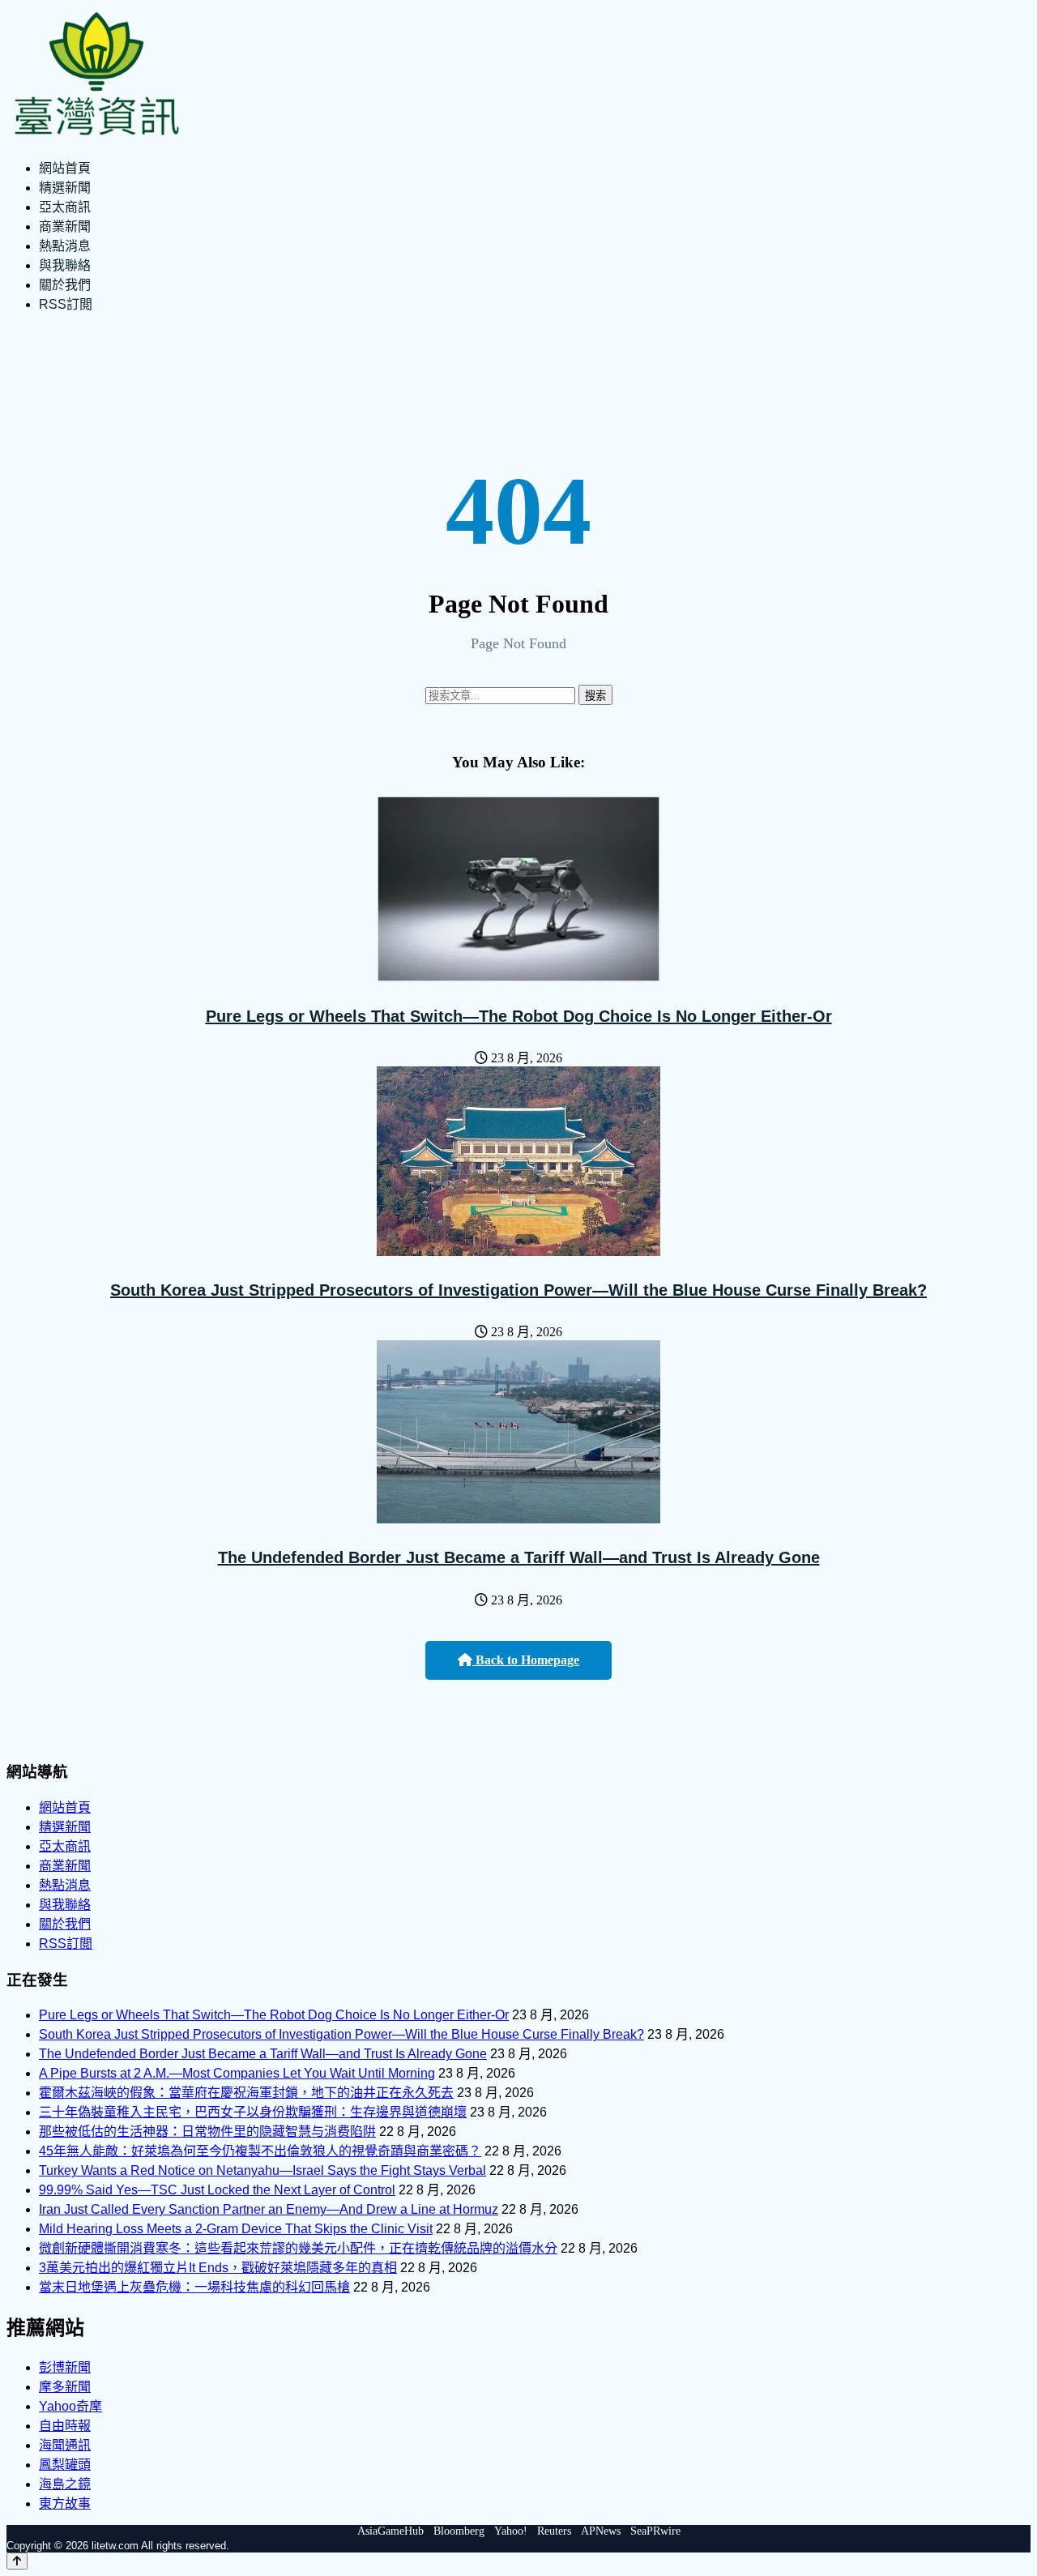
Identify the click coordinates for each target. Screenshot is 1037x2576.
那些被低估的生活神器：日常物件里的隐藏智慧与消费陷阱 (207, 2132)
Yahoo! (511, 2531)
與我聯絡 (65, 265)
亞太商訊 (65, 207)
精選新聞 (65, 188)
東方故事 (65, 2503)
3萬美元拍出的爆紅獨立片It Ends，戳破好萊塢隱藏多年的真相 (218, 2268)
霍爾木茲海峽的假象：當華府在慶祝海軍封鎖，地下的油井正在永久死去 (246, 2093)
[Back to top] (17, 2561)
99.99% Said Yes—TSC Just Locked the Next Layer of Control (217, 2190)
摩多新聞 (65, 2387)
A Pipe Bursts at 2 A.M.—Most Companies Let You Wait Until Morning (237, 2073)
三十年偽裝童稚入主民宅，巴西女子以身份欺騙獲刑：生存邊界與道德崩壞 (253, 2112)
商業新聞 (65, 226)
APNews (601, 2531)
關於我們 (65, 285)
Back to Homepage (526, 1660)
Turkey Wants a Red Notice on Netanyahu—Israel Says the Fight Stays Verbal (262, 2170)
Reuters (554, 2531)
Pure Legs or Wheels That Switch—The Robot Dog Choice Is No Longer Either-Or (519, 1016)
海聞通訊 (65, 2445)
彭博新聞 (65, 2367)
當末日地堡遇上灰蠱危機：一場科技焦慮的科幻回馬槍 (194, 2287)
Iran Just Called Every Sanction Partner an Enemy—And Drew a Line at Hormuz (269, 2209)
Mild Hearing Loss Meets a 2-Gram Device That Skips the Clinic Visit (236, 2229)
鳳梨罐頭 (65, 2465)
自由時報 (65, 2426)
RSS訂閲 (66, 304)
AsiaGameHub (390, 2531)
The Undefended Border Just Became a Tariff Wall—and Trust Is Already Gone (519, 1557)
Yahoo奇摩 (70, 2406)
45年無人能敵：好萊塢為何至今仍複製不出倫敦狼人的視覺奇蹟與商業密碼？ (260, 2151)
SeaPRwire (655, 2531)
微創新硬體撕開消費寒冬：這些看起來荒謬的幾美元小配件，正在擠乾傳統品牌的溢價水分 (298, 2248)
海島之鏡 (65, 2484)
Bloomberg (459, 2531)
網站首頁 (65, 168)
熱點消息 (65, 246)
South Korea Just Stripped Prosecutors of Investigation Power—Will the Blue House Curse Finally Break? (518, 1290)
